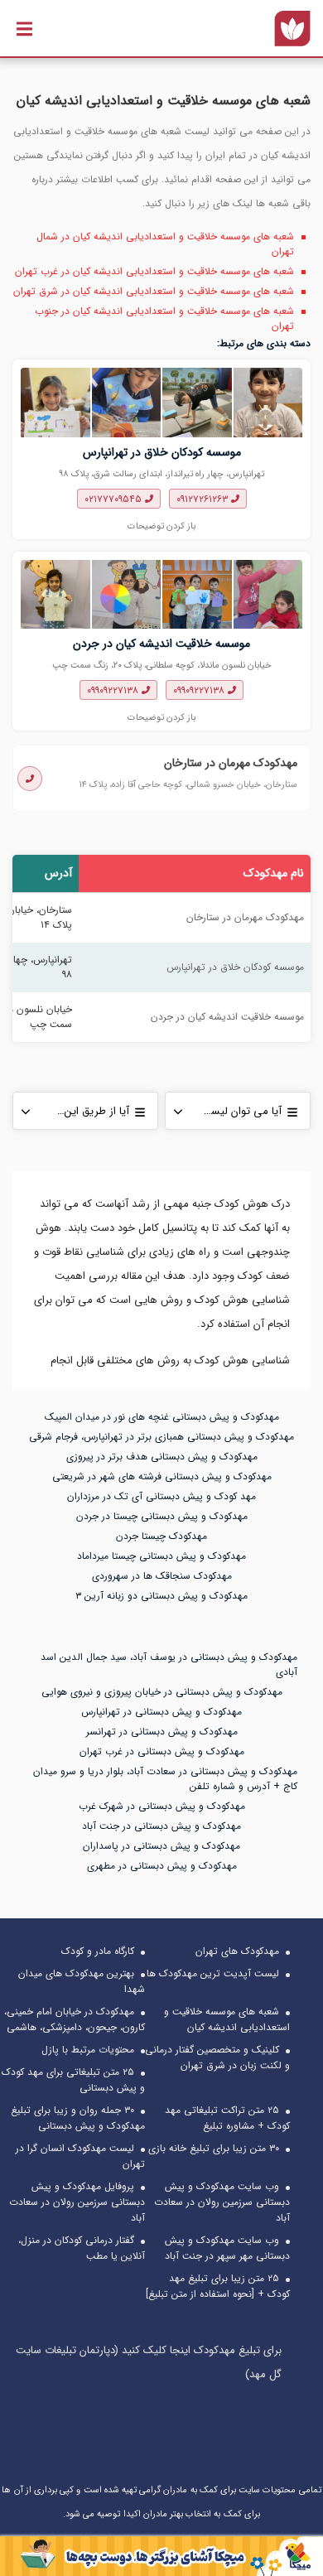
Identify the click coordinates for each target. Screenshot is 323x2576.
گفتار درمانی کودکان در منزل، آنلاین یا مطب (82, 2248)
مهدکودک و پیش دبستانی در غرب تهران (162, 1751)
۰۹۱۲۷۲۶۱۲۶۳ (204, 499)
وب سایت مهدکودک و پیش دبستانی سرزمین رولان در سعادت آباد (222, 2202)
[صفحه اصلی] (292, 28)
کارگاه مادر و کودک (98, 1951)
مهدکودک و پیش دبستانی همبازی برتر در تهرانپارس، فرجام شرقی (161, 1437)
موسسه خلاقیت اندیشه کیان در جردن (161, 644)
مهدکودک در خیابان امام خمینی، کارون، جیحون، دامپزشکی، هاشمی (75, 2019)
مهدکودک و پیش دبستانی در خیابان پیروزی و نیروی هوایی (162, 1692)
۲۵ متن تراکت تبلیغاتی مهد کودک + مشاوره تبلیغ (227, 2118)
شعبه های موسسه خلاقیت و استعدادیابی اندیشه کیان (227, 2019)
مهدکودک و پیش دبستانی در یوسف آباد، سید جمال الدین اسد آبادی (169, 1664)
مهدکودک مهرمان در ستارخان (231, 763)
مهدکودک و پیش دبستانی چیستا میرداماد (161, 1556)
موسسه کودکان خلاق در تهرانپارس (162, 453)
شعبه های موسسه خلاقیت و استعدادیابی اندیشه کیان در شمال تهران (165, 244)
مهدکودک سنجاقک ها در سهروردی (162, 1576)
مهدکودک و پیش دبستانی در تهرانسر (162, 1732)
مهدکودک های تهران (237, 1951)
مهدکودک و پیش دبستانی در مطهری (162, 1866)
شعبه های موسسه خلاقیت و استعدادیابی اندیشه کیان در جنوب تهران (164, 318)
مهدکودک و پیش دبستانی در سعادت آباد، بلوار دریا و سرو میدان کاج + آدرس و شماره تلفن (165, 1779)
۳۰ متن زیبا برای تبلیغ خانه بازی (214, 2148)
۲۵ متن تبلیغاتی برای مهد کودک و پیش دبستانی (73, 2080)
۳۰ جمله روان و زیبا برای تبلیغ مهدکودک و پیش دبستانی (78, 2118)
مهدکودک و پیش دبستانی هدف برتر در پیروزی (162, 1457)
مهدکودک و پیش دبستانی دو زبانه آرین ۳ (161, 1596)
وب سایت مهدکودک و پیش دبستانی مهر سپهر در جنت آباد (227, 2248)
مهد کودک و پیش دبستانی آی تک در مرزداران (161, 1496)
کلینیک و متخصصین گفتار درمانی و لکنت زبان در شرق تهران (217, 2057)
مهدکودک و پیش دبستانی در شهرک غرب (162, 1806)
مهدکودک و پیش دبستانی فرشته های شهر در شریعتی (162, 1476)
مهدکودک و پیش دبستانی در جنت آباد (161, 1826)
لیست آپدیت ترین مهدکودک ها (213, 1973)
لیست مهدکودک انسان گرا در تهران (80, 2156)
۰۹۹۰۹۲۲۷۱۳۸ (200, 690)
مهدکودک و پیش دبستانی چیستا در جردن (162, 1516)
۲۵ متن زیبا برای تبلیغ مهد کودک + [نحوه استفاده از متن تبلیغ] (218, 2286)
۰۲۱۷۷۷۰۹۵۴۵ (115, 499)
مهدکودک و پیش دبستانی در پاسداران (161, 1846)
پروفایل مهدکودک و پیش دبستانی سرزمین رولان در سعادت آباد (77, 2202)
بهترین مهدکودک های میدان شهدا (82, 1981)
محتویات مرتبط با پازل (88, 2050)
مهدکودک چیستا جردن (161, 1536)
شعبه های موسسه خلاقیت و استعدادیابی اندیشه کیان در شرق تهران (154, 291)
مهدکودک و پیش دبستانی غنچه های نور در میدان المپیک (162, 1417)
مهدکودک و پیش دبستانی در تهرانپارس (161, 1712)
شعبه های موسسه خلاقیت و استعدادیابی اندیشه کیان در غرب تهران (154, 271)
